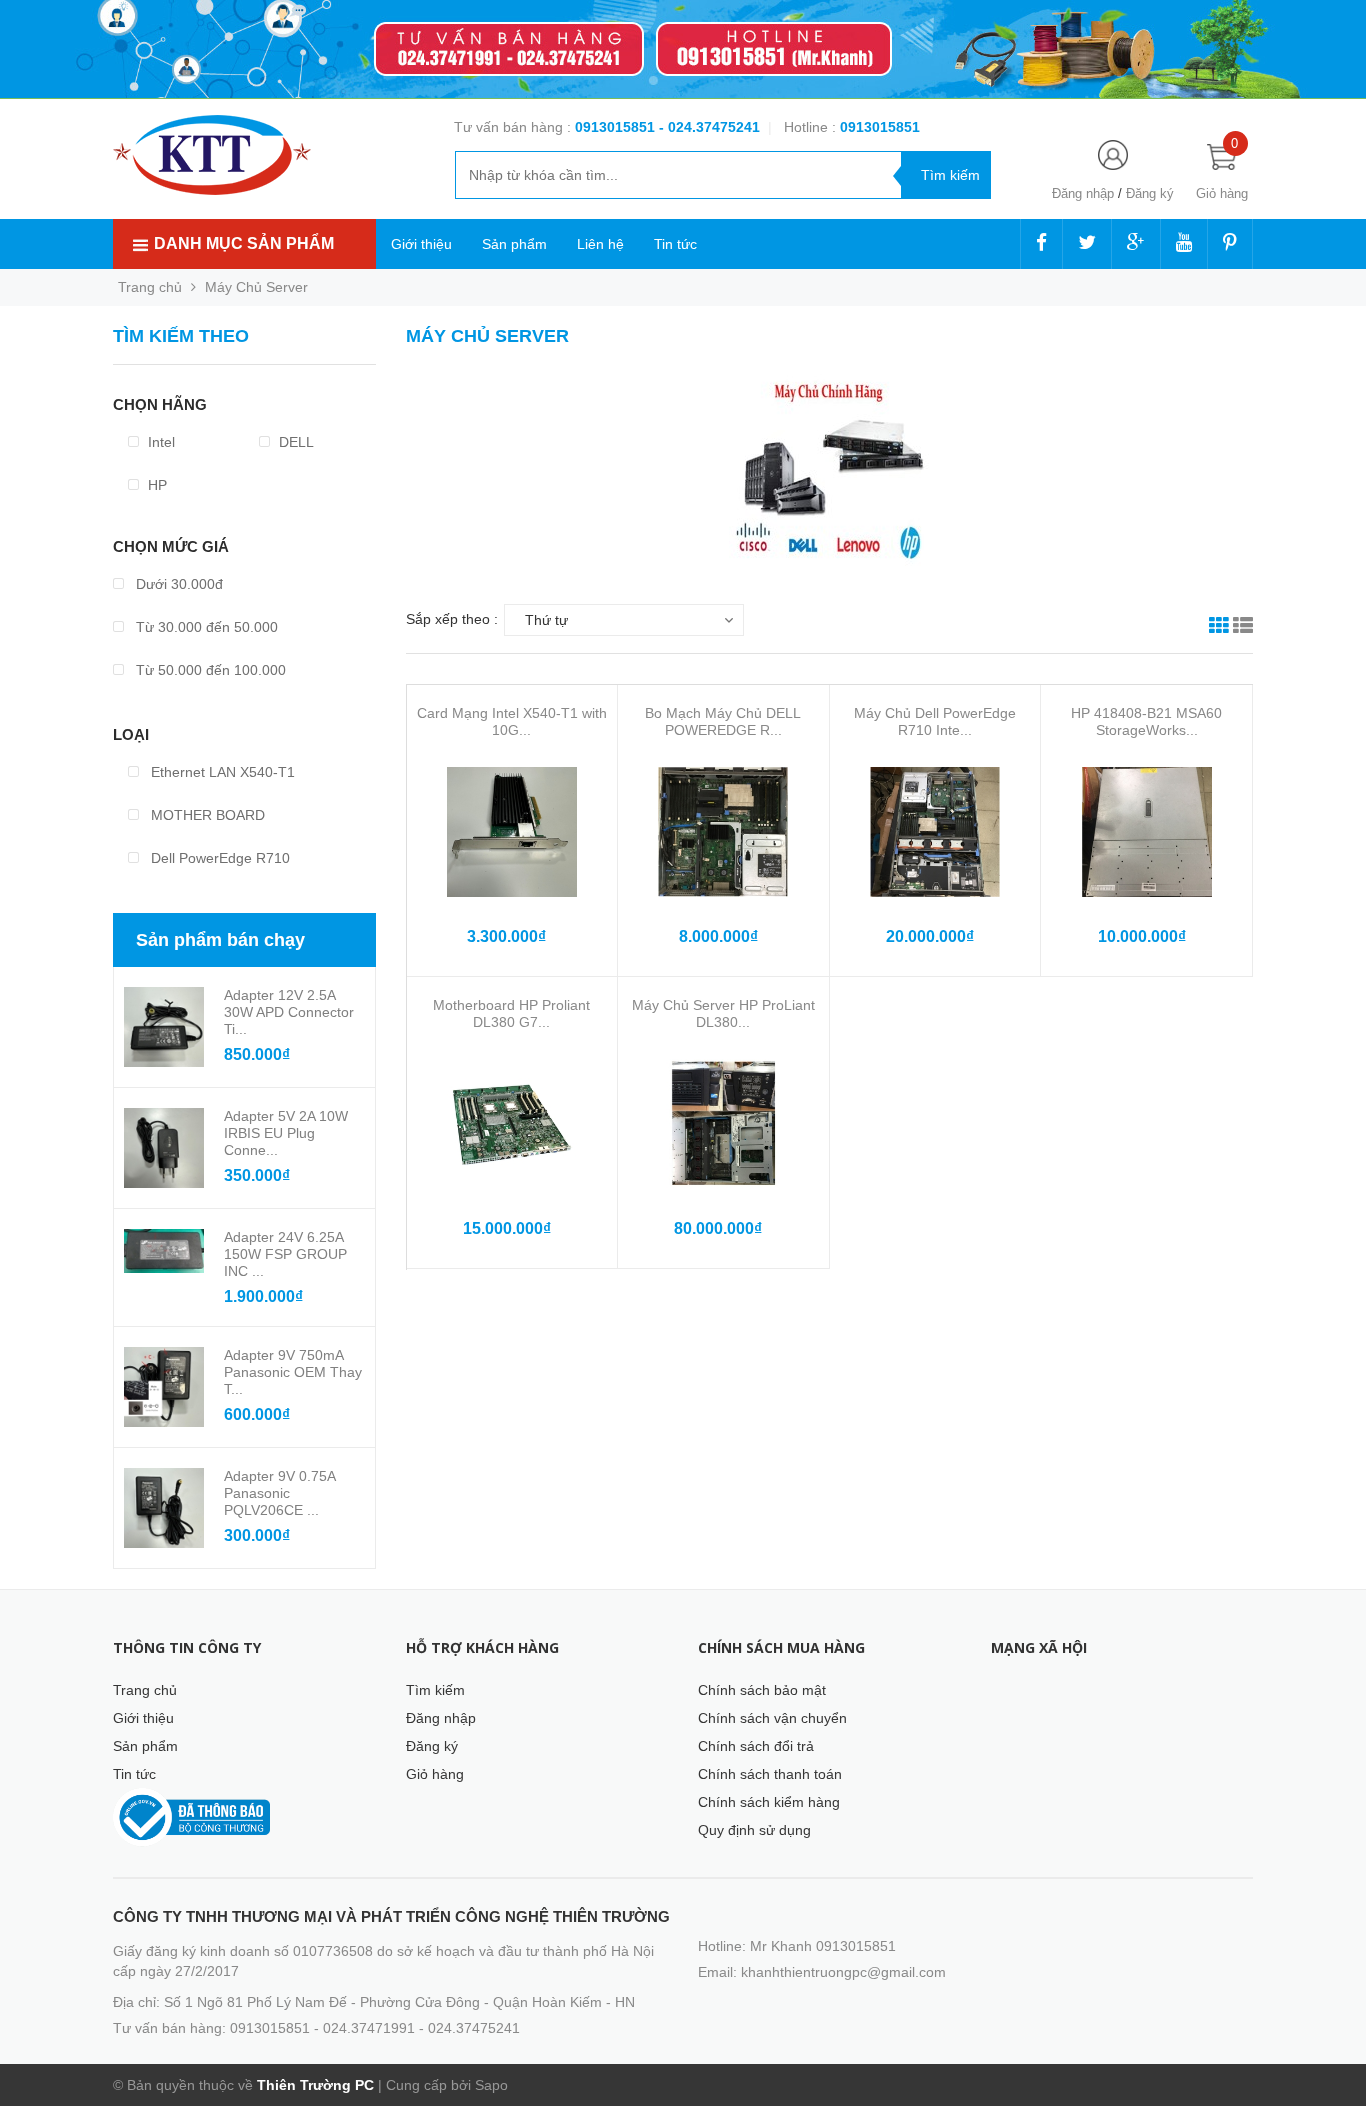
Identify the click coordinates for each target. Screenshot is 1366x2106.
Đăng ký (1150, 193)
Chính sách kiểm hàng (769, 1802)
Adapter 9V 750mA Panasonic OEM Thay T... (293, 1372)
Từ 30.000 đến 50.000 (205, 627)
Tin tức (675, 244)
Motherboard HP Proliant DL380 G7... (511, 1013)
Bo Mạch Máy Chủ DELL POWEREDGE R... (723, 721)
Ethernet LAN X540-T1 (221, 772)
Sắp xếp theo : (452, 619)
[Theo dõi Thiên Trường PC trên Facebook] (1041, 244)
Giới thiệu (421, 244)
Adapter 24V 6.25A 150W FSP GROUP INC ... (285, 1254)
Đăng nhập (1083, 193)
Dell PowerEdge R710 (218, 858)
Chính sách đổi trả (756, 1746)
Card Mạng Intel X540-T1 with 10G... (512, 721)
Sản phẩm (514, 244)
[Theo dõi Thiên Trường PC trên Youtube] (1184, 244)
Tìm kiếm (435, 1690)
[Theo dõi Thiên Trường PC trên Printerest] (1230, 244)
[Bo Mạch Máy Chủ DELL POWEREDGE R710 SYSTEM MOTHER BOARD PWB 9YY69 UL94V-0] (723, 832)
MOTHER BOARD (206, 815)
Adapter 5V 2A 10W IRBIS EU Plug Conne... (286, 1133)
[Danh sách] (1243, 628)
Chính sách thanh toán (770, 1774)
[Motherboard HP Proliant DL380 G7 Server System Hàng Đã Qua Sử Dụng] (512, 1124)
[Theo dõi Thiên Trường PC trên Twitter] (1087, 244)
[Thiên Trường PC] (212, 154)
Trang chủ (145, 1690)
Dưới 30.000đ (177, 584)
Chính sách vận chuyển (772, 1718)
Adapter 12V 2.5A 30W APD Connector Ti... (289, 1012)
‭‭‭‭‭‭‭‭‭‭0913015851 (880, 127)
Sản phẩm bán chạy (220, 940)
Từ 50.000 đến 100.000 (209, 670)
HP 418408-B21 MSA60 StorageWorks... (1146, 721)
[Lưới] (1219, 628)
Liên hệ (600, 244)
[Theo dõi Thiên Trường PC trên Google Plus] (1136, 244)
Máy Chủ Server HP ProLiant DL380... (723, 1013)
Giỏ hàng (435, 1774)
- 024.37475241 (709, 127)
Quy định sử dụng (754, 1830)
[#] (683, 49)
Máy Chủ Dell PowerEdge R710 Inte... (935, 721)
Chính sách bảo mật (762, 1690)
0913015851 (617, 127)
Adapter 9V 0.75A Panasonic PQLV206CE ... (279, 1493)
